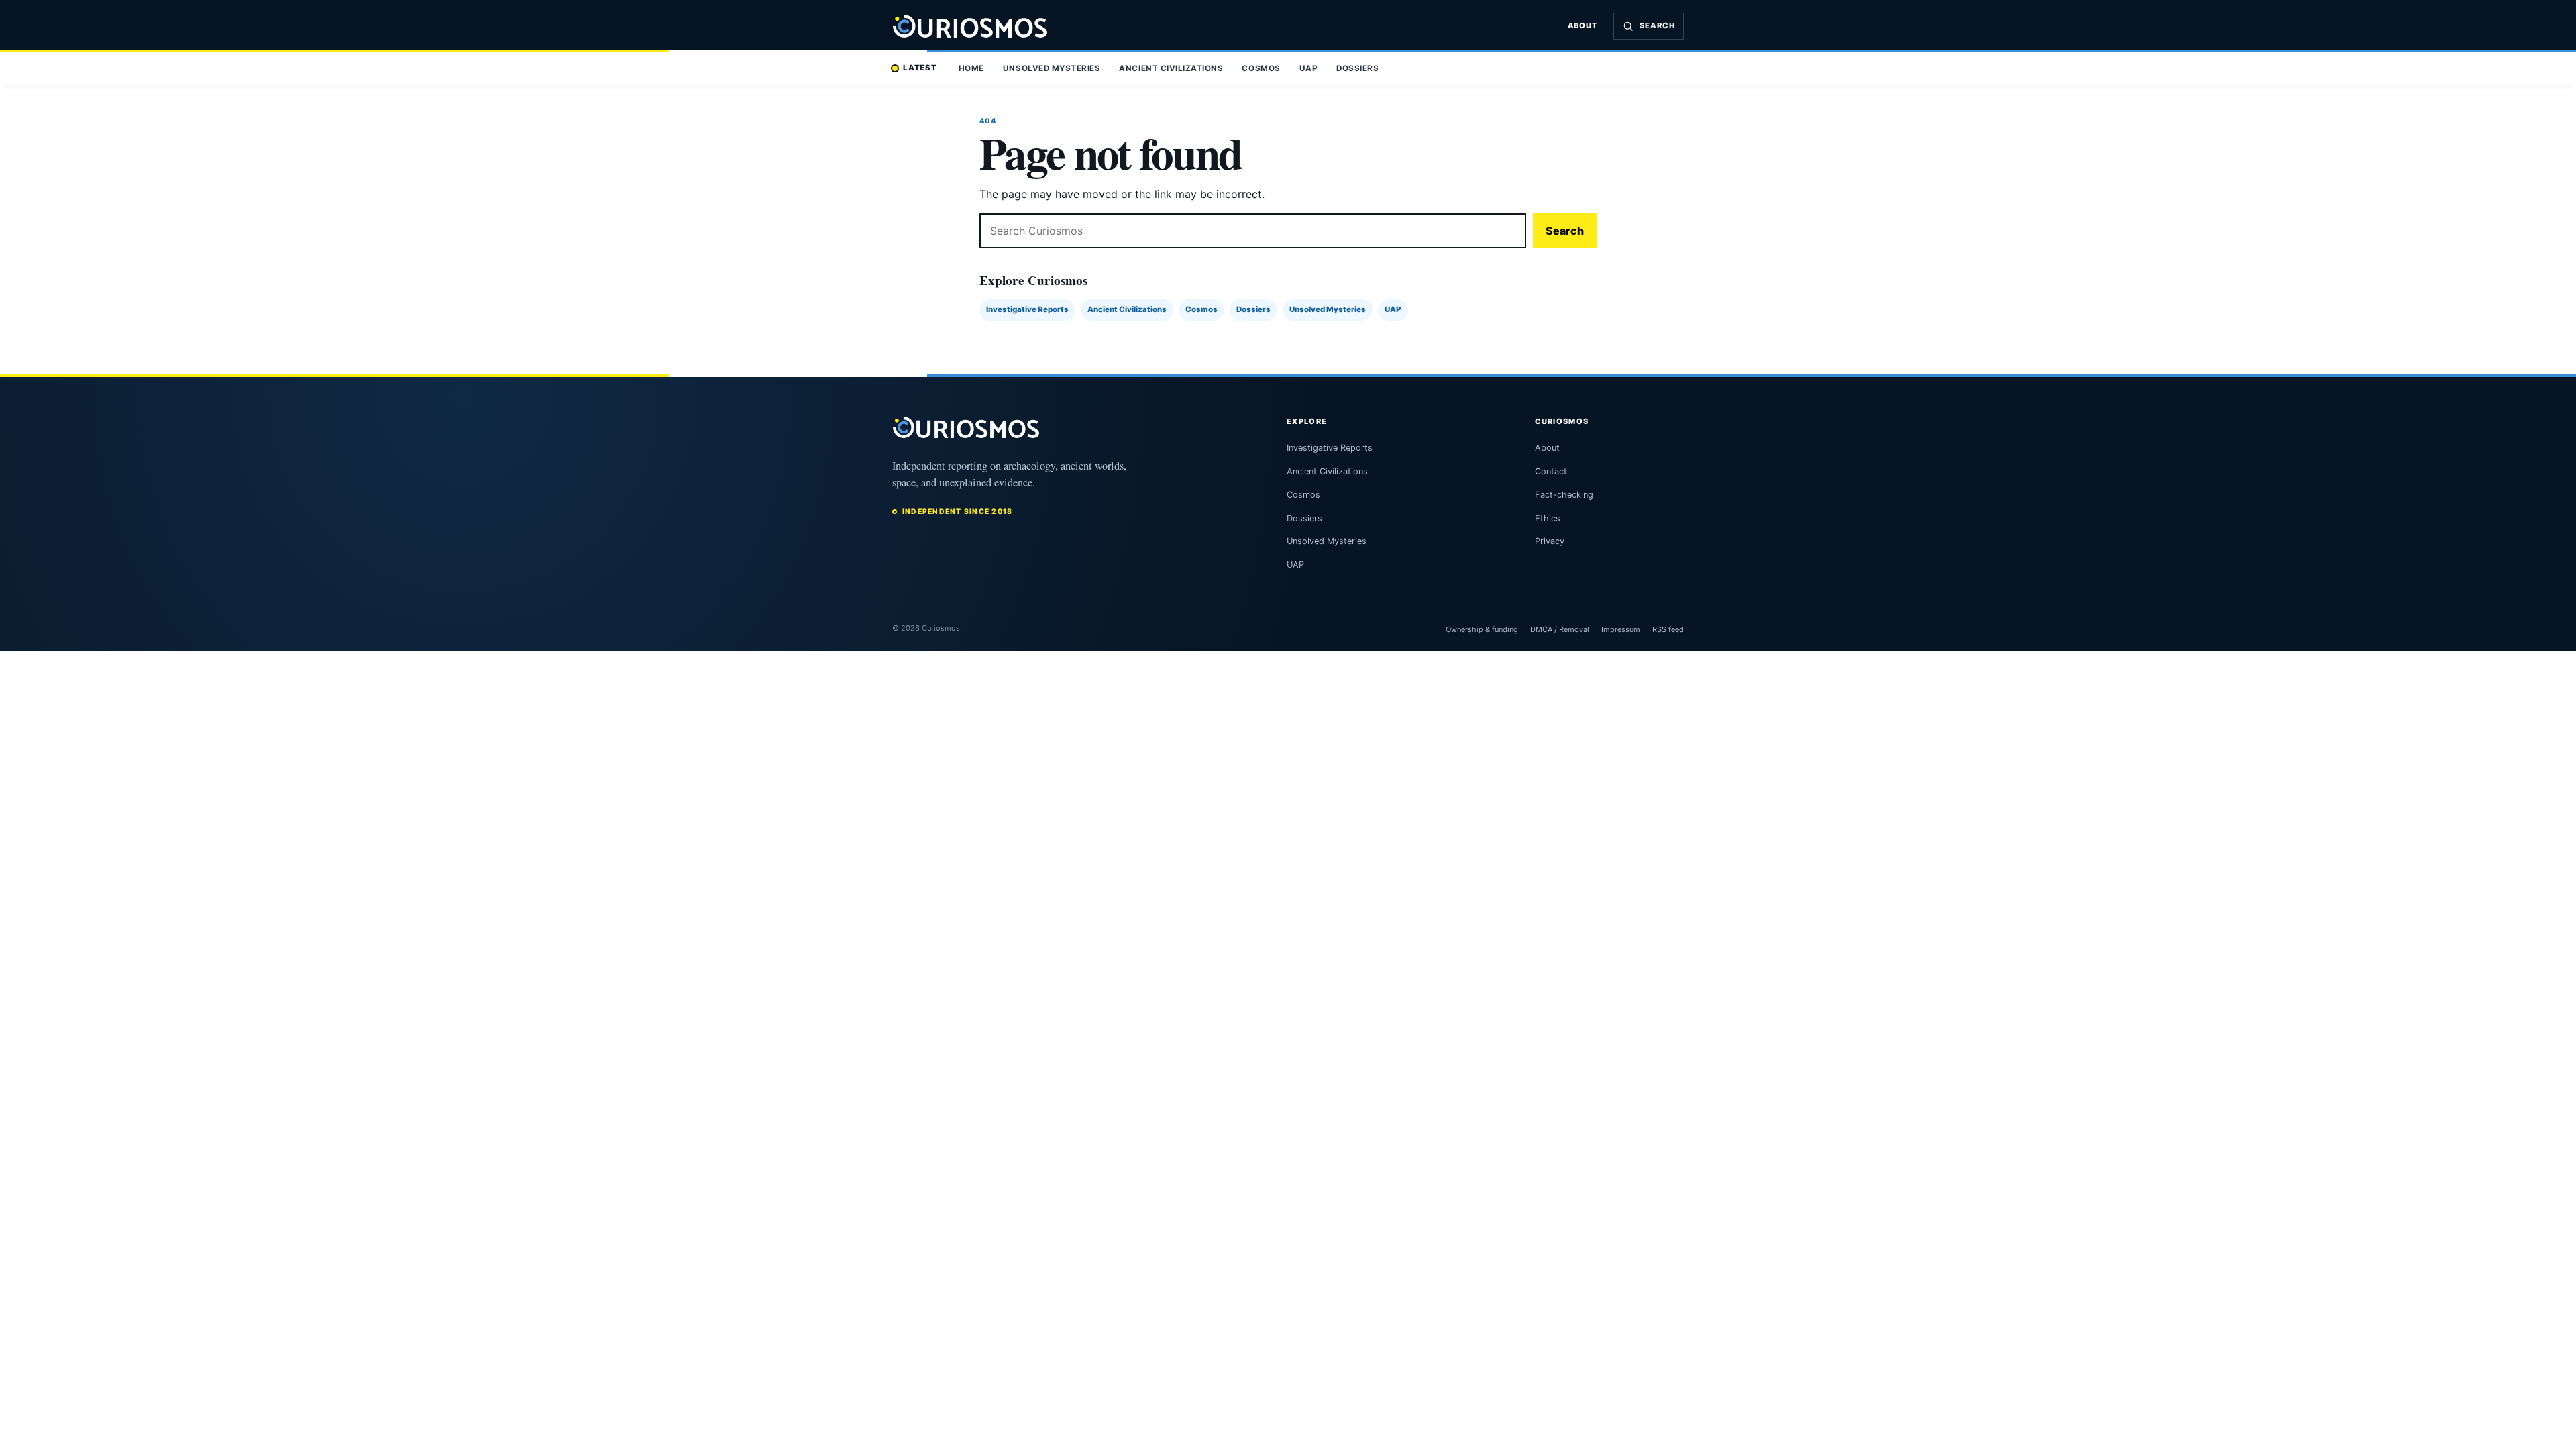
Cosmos (1261, 68)
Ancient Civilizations (1171, 68)
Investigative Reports (1027, 309)
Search (1565, 231)
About (1583, 25)
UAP (1309, 68)
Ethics (1548, 518)
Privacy (1550, 541)
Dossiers (1357, 68)
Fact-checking (1564, 495)
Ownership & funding (1482, 629)
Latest (920, 68)
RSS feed (1668, 629)
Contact (1551, 471)
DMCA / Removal (1560, 629)
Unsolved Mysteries (1052, 68)
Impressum (1621, 629)
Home (971, 68)
